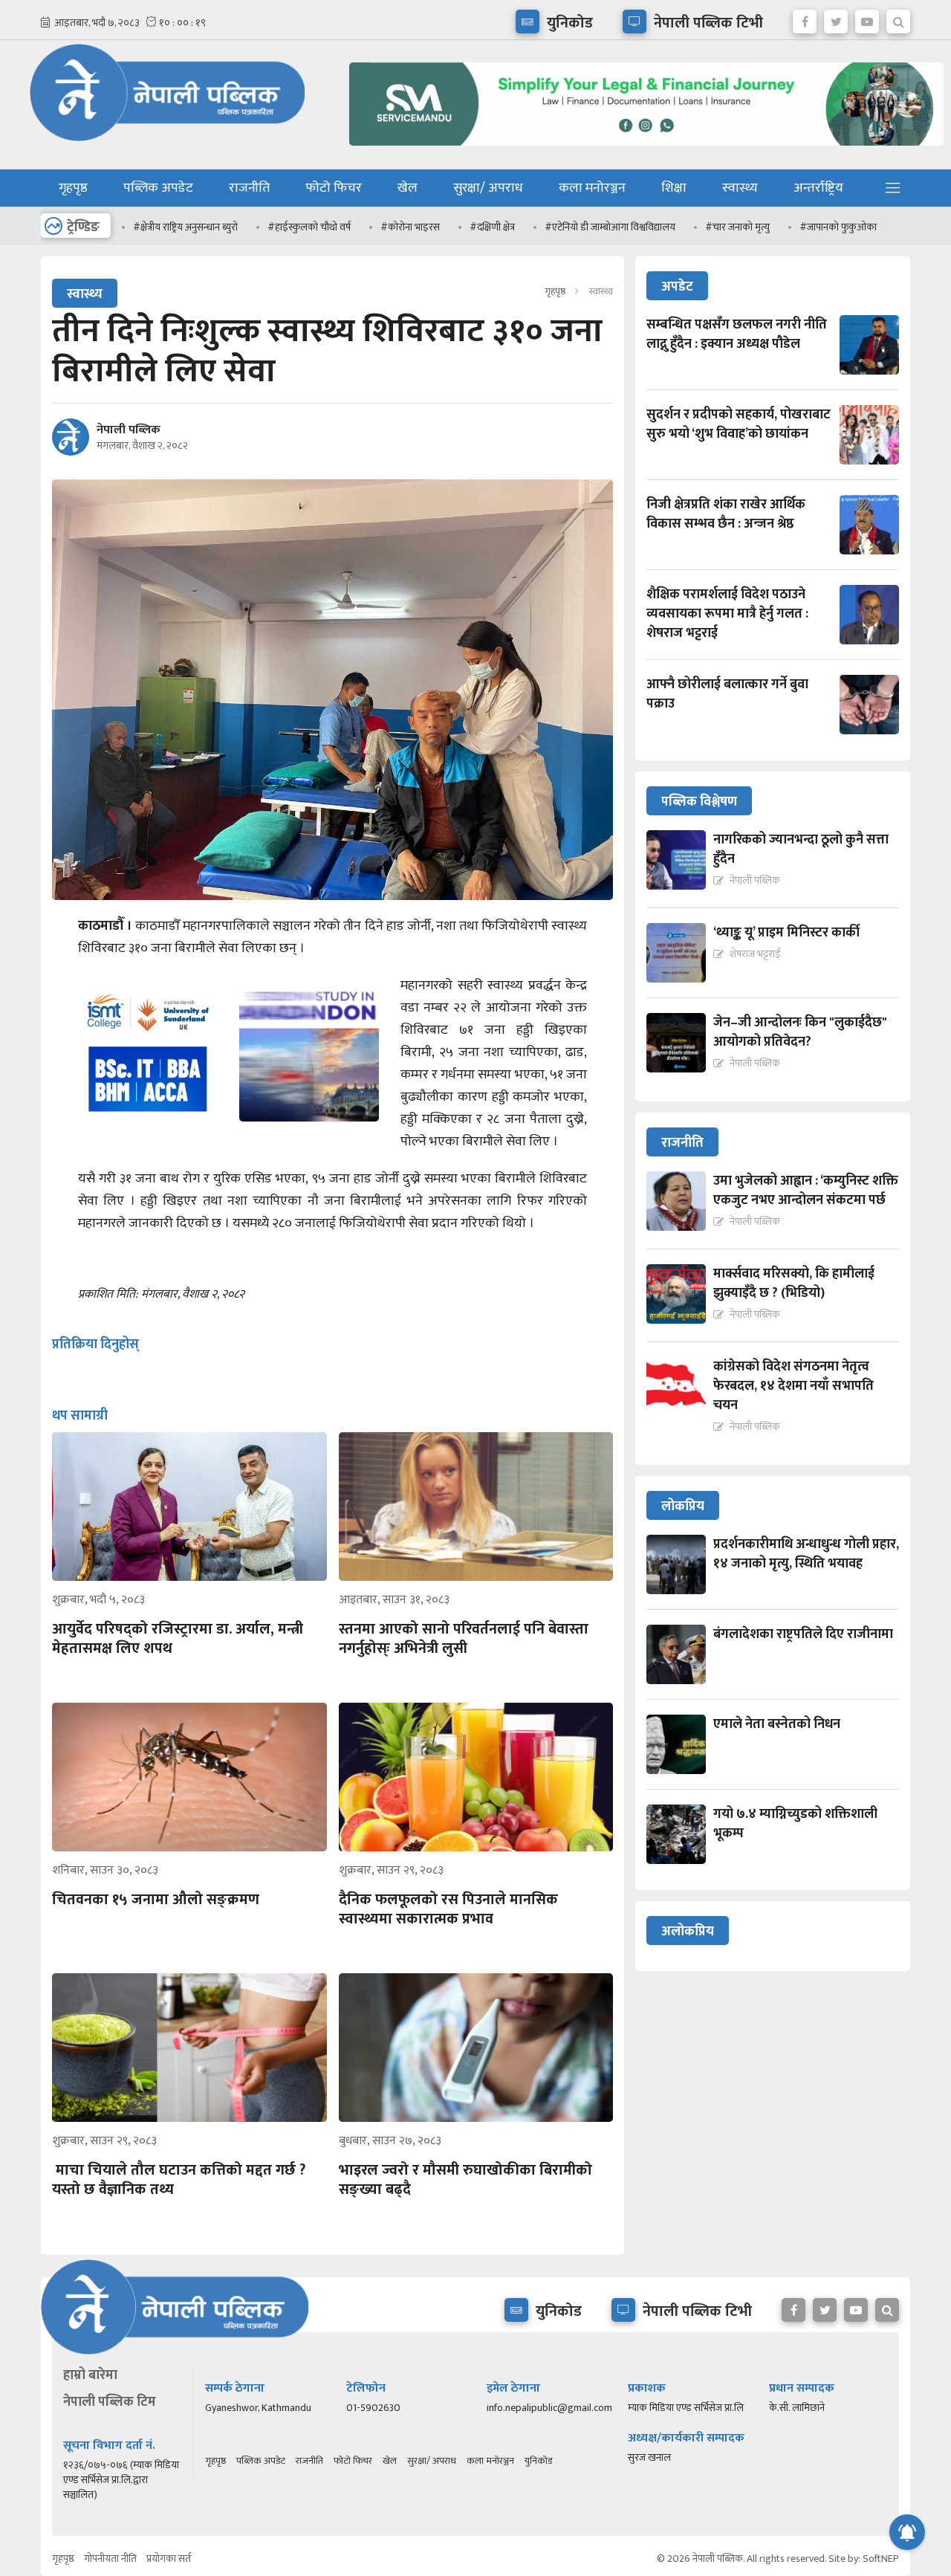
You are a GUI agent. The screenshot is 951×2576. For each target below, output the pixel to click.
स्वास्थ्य (740, 188)
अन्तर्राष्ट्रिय (818, 188)
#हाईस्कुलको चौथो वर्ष (309, 227)
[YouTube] (867, 18)
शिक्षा (674, 188)
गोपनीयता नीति (110, 2559)
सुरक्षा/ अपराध (488, 188)
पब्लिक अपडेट (158, 188)
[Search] (898, 18)
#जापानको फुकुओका (838, 227)
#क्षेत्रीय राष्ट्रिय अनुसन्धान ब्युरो (185, 227)
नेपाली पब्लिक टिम (110, 2402)
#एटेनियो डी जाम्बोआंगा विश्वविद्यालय (610, 227)
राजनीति (249, 188)
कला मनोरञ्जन (592, 188)
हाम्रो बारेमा (90, 2375)
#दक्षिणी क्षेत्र (492, 227)
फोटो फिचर (334, 188)
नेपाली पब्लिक (129, 430)
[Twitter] (836, 18)
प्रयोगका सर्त (169, 2559)
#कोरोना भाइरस (410, 227)
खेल (408, 188)
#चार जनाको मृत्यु (737, 227)
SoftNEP (881, 2559)
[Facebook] (805, 18)
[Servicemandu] (641, 149)
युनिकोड (538, 2461)
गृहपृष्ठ (73, 188)
